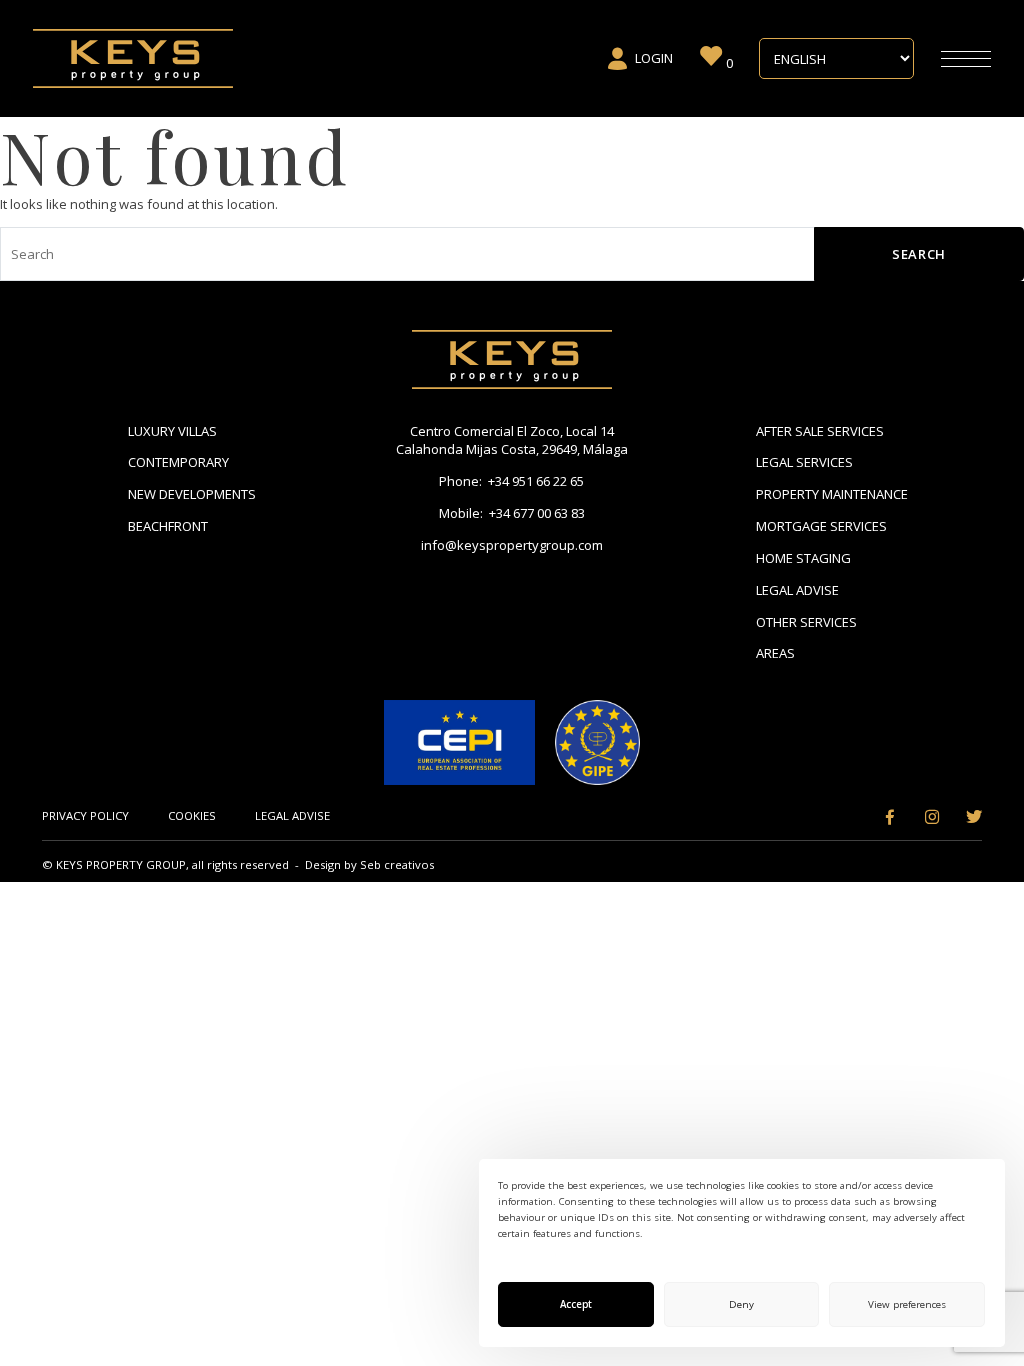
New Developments (192, 494)
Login (654, 58)
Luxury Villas (172, 431)
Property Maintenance (832, 494)
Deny (741, 1304)
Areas (775, 653)
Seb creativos (397, 864)
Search (919, 254)
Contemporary (178, 462)
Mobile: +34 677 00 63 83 (512, 513)
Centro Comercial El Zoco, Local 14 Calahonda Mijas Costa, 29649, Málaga (512, 440)
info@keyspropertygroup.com (512, 545)
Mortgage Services (821, 526)
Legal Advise (797, 590)
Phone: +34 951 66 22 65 (511, 481)
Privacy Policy (85, 815)
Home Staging (803, 558)
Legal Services (804, 462)
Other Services (806, 622)
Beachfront (168, 526)
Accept (576, 1304)
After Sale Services (820, 431)
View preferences (907, 1304)
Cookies (192, 815)
